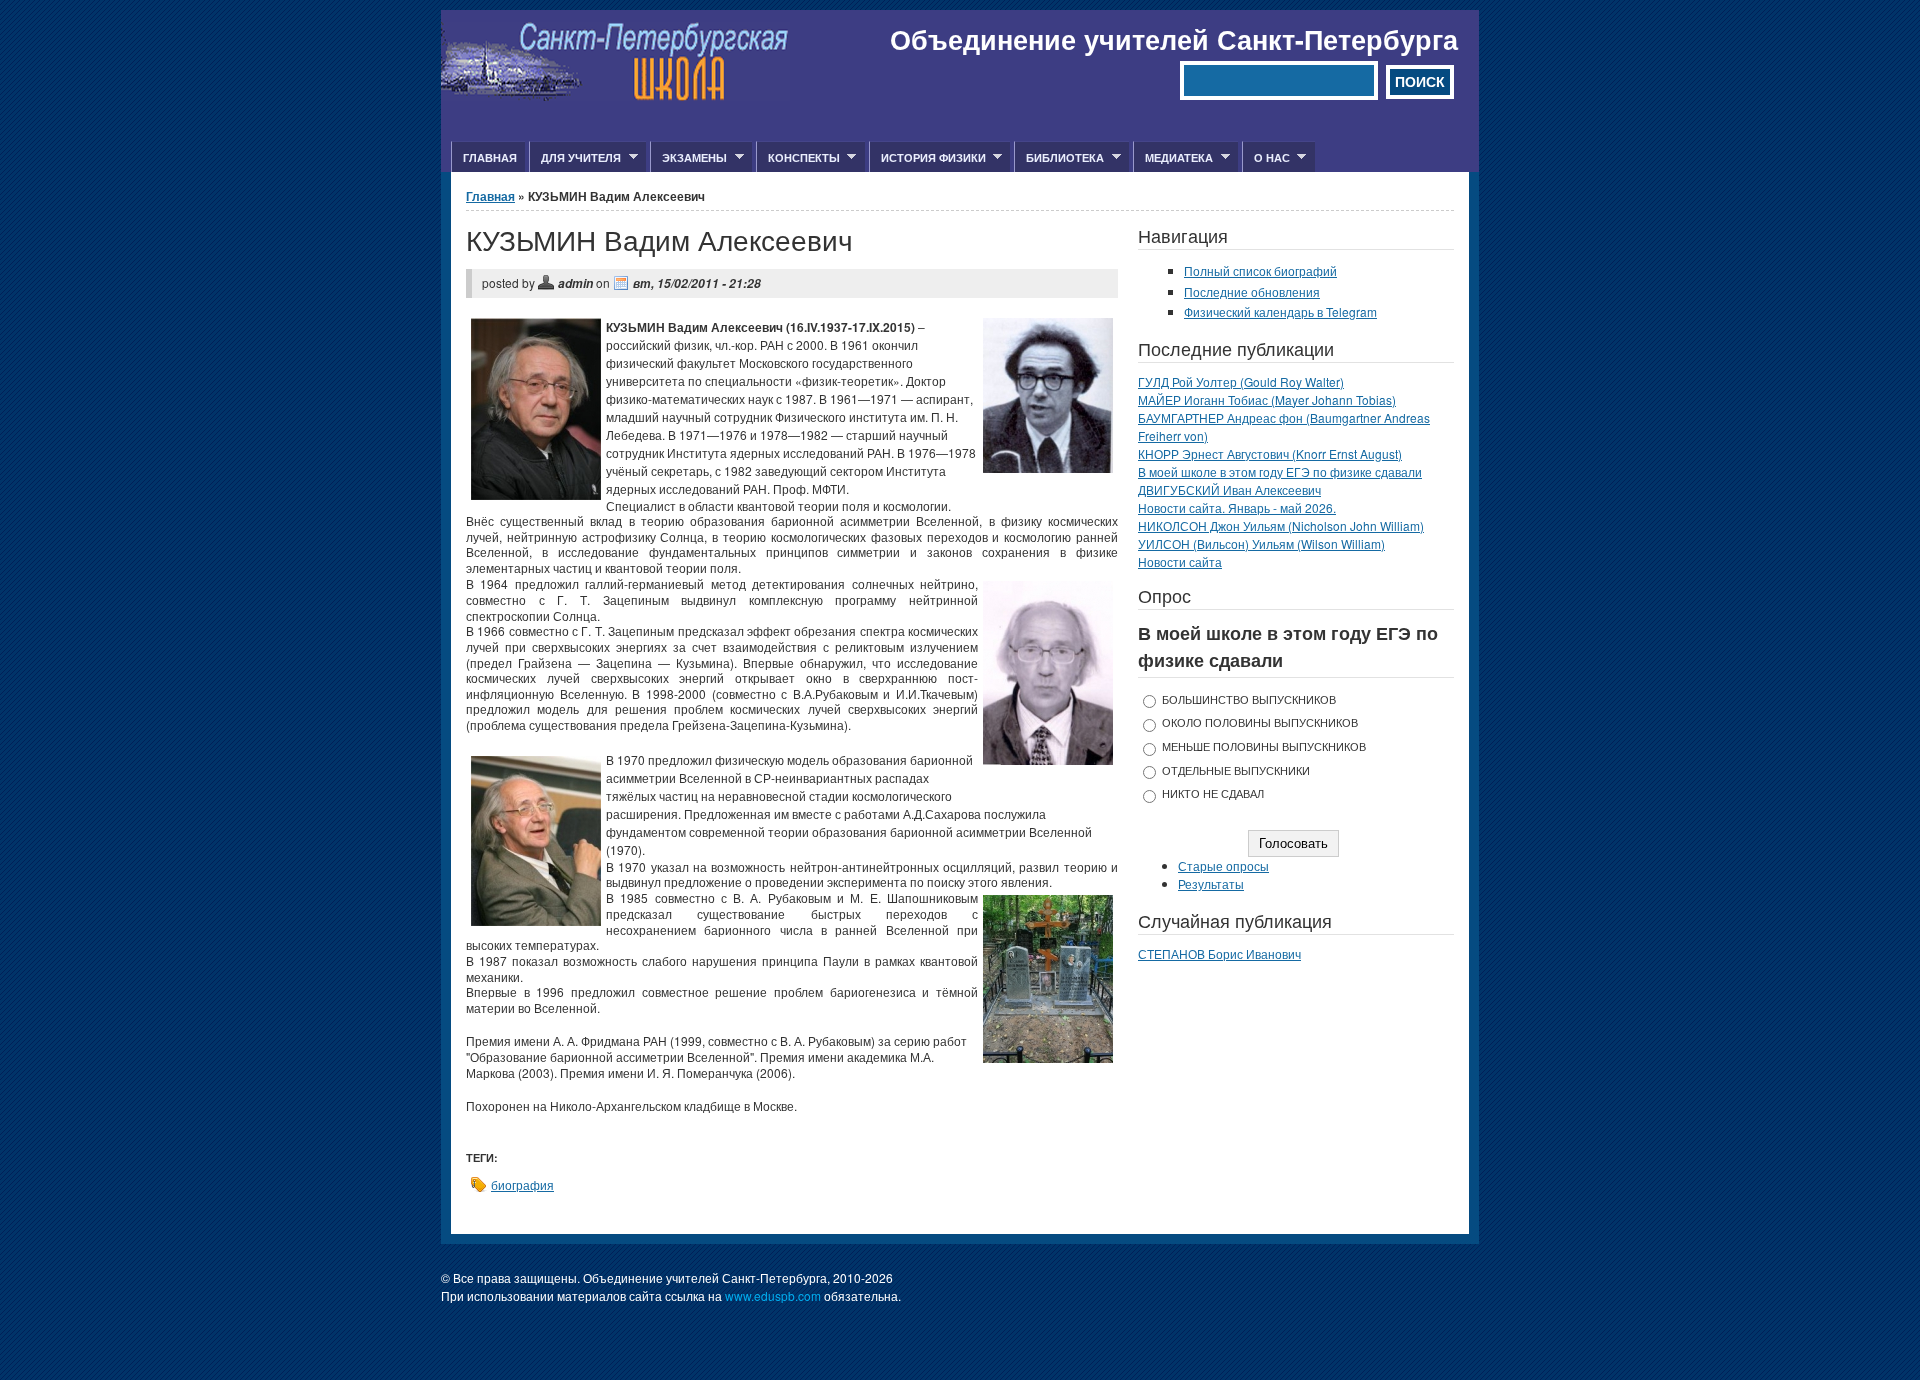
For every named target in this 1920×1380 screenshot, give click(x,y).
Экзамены (688, 158)
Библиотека (1059, 158)
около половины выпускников (1260, 722)
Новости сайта (1180, 561)
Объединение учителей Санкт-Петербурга (1174, 39)
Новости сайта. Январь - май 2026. (1237, 507)
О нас (1266, 158)
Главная (490, 157)
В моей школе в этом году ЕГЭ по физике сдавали (1280, 471)
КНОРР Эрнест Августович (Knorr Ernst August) (1270, 453)
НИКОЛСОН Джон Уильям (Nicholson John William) (1281, 525)
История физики (927, 158)
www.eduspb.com (773, 1295)
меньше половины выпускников (1264, 746)
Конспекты (798, 158)
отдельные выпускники (1236, 770)
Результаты (1211, 883)
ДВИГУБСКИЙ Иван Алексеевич (1229, 489)
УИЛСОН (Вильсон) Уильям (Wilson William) (1261, 543)
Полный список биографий (1260, 270)
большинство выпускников (1249, 699)
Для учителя (575, 158)
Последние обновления (1252, 291)
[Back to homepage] (615, 95)
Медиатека (1173, 158)
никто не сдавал (1213, 793)
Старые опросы (1223, 865)
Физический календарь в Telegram (1280, 311)
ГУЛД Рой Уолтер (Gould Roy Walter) (1241, 381)
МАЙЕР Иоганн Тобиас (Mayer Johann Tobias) (1267, 399)
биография (522, 1184)
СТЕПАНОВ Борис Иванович (1219, 953)
